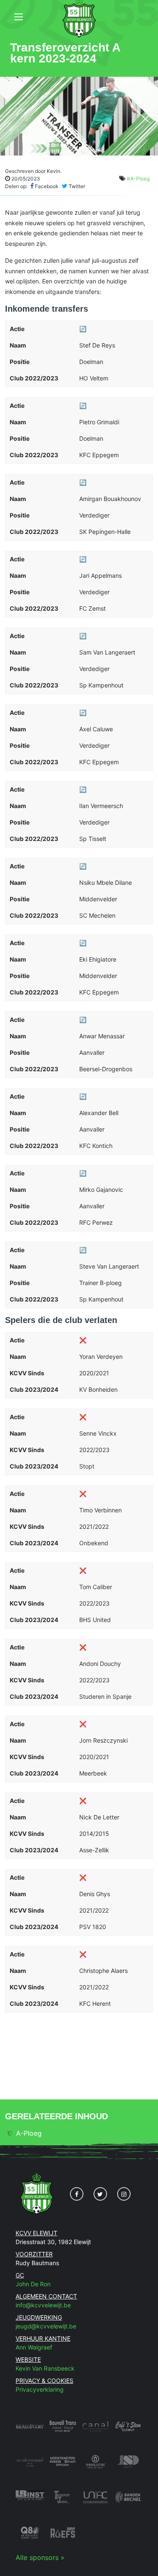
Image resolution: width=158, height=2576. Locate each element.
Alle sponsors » (40, 2557)
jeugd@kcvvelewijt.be (46, 2326)
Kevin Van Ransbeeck (45, 2368)
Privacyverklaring (40, 2389)
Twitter (76, 186)
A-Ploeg (29, 2133)
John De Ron (33, 2284)
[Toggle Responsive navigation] (19, 17)
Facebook (46, 186)
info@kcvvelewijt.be (43, 2305)
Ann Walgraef (34, 2347)
